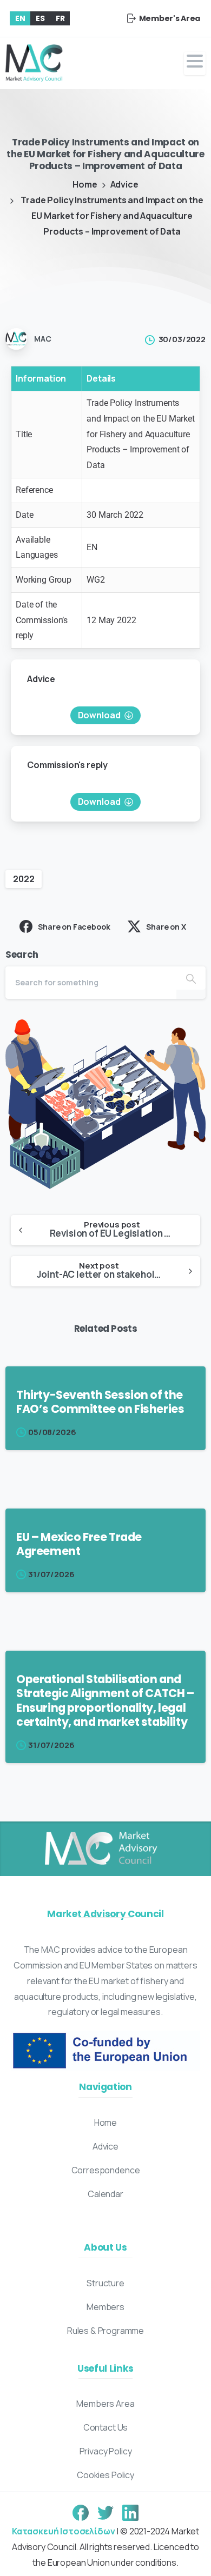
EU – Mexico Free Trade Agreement (79, 1544)
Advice (124, 184)
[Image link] (100, 1849)
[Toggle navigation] (195, 64)
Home (85, 184)
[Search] (191, 978)
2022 (24, 879)
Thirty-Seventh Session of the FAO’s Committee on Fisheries (100, 1402)
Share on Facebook (74, 927)
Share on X (166, 927)
